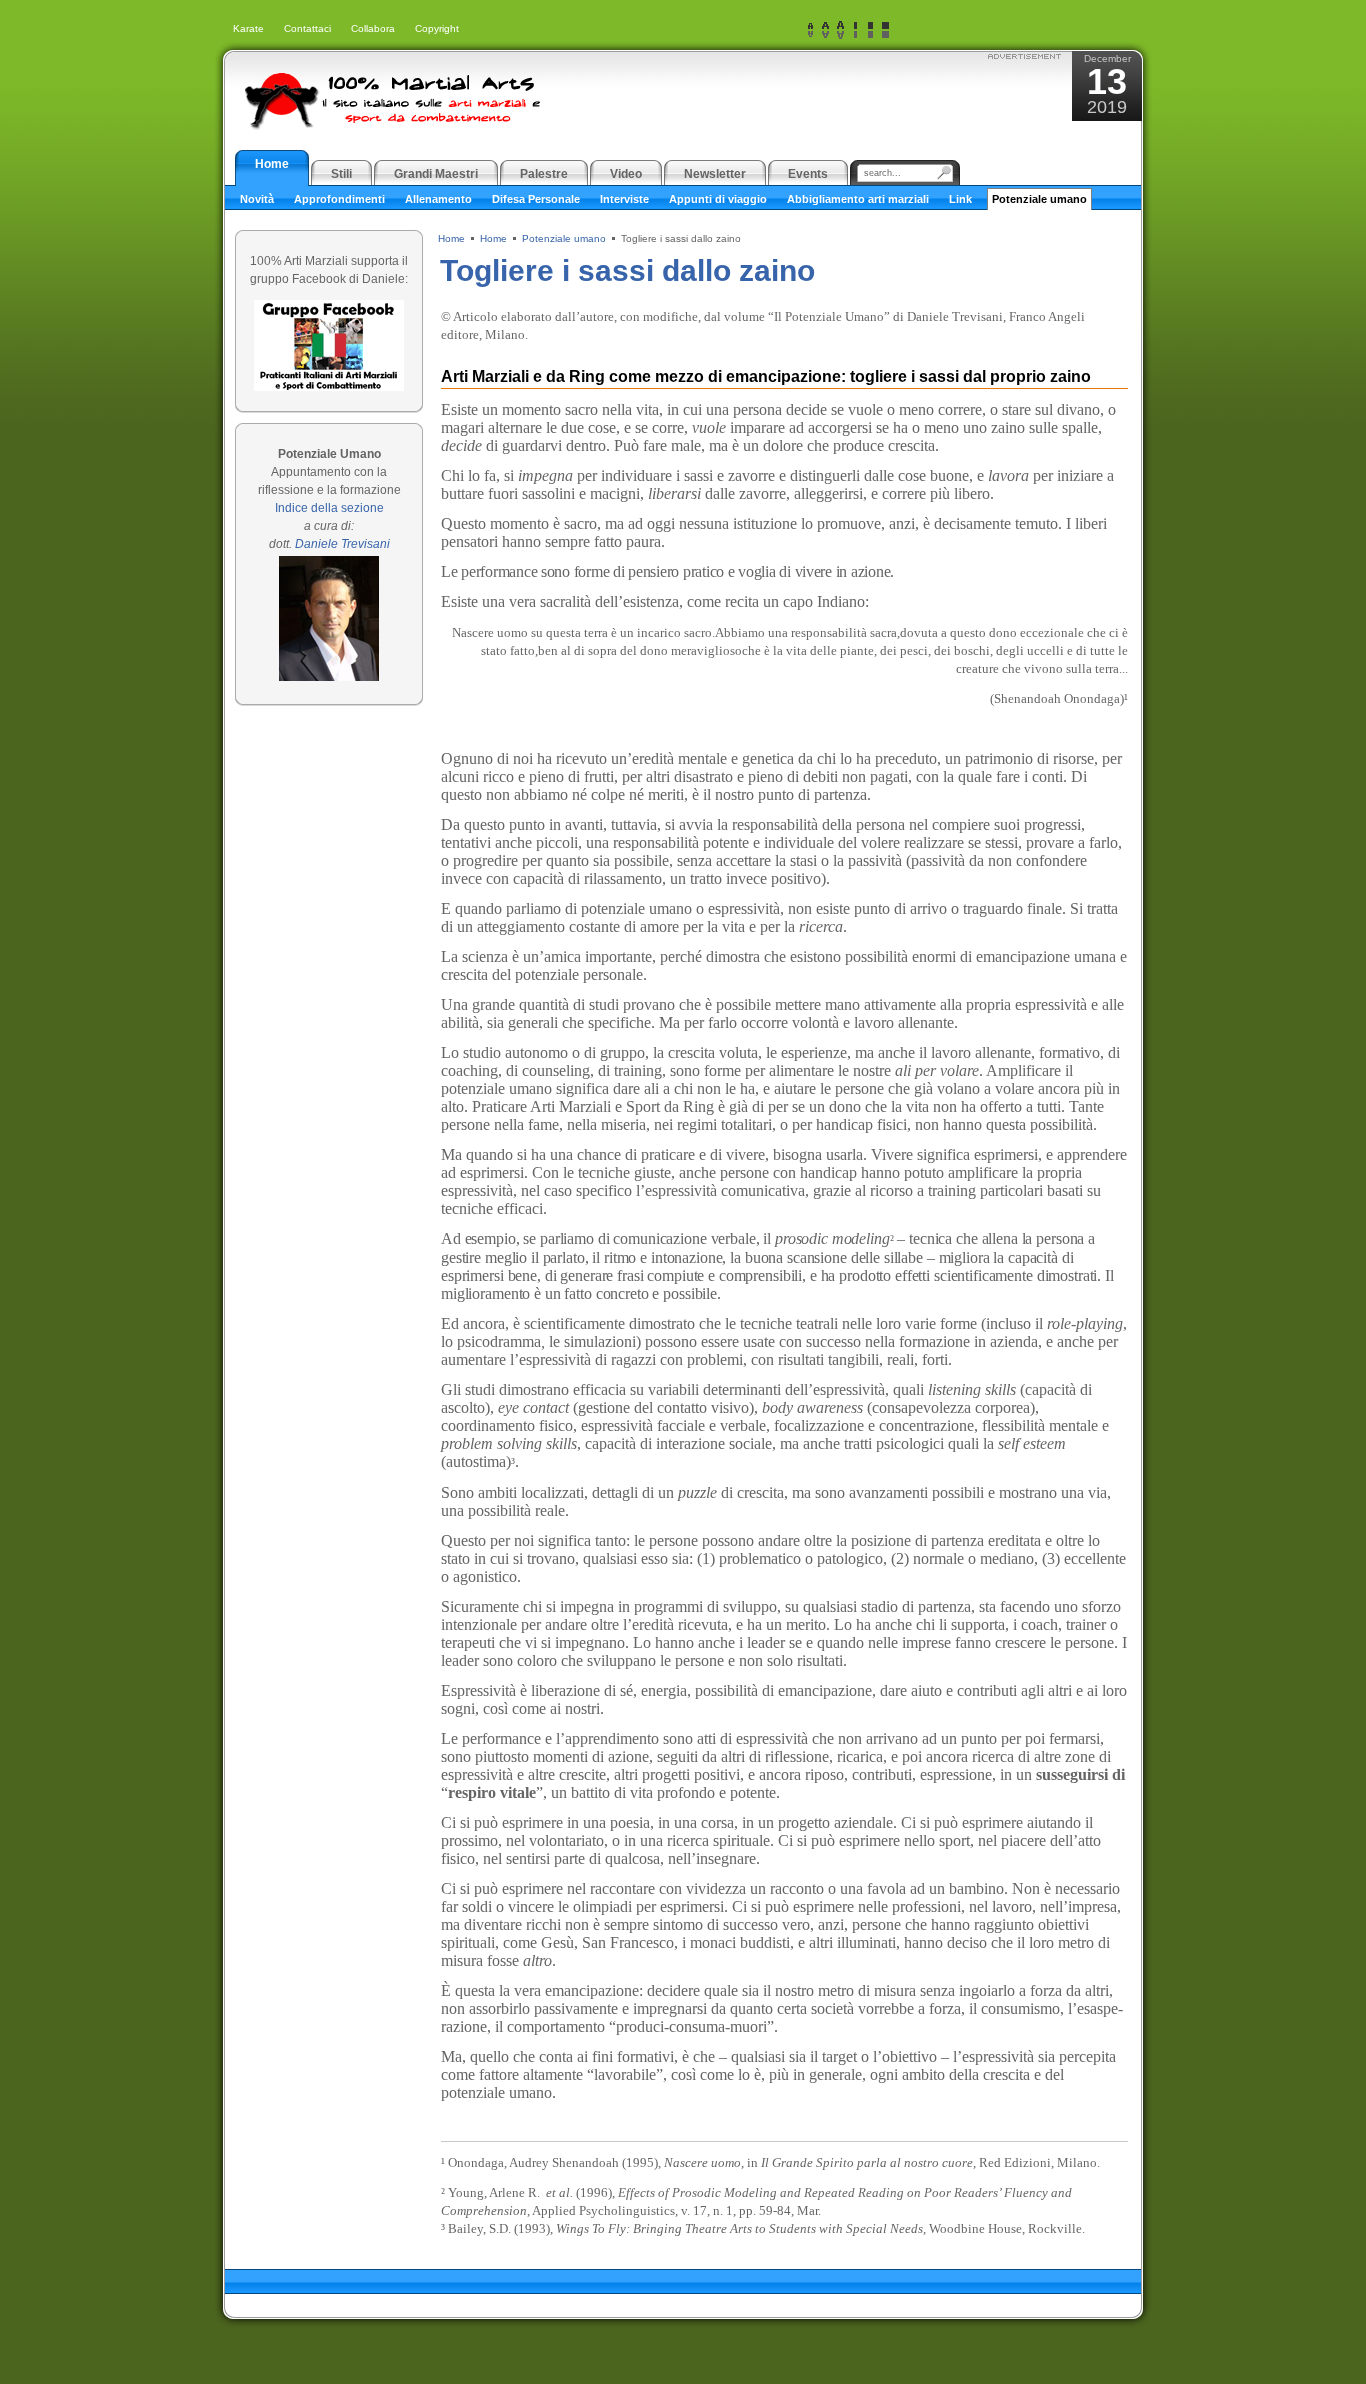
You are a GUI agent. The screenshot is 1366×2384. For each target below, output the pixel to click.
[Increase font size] (840, 30)
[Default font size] (825, 30)
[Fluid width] (885, 30)
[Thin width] (855, 30)
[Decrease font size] (810, 30)
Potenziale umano (564, 238)
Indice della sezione (329, 508)
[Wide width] (870, 30)
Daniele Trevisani (342, 544)
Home (451, 238)
